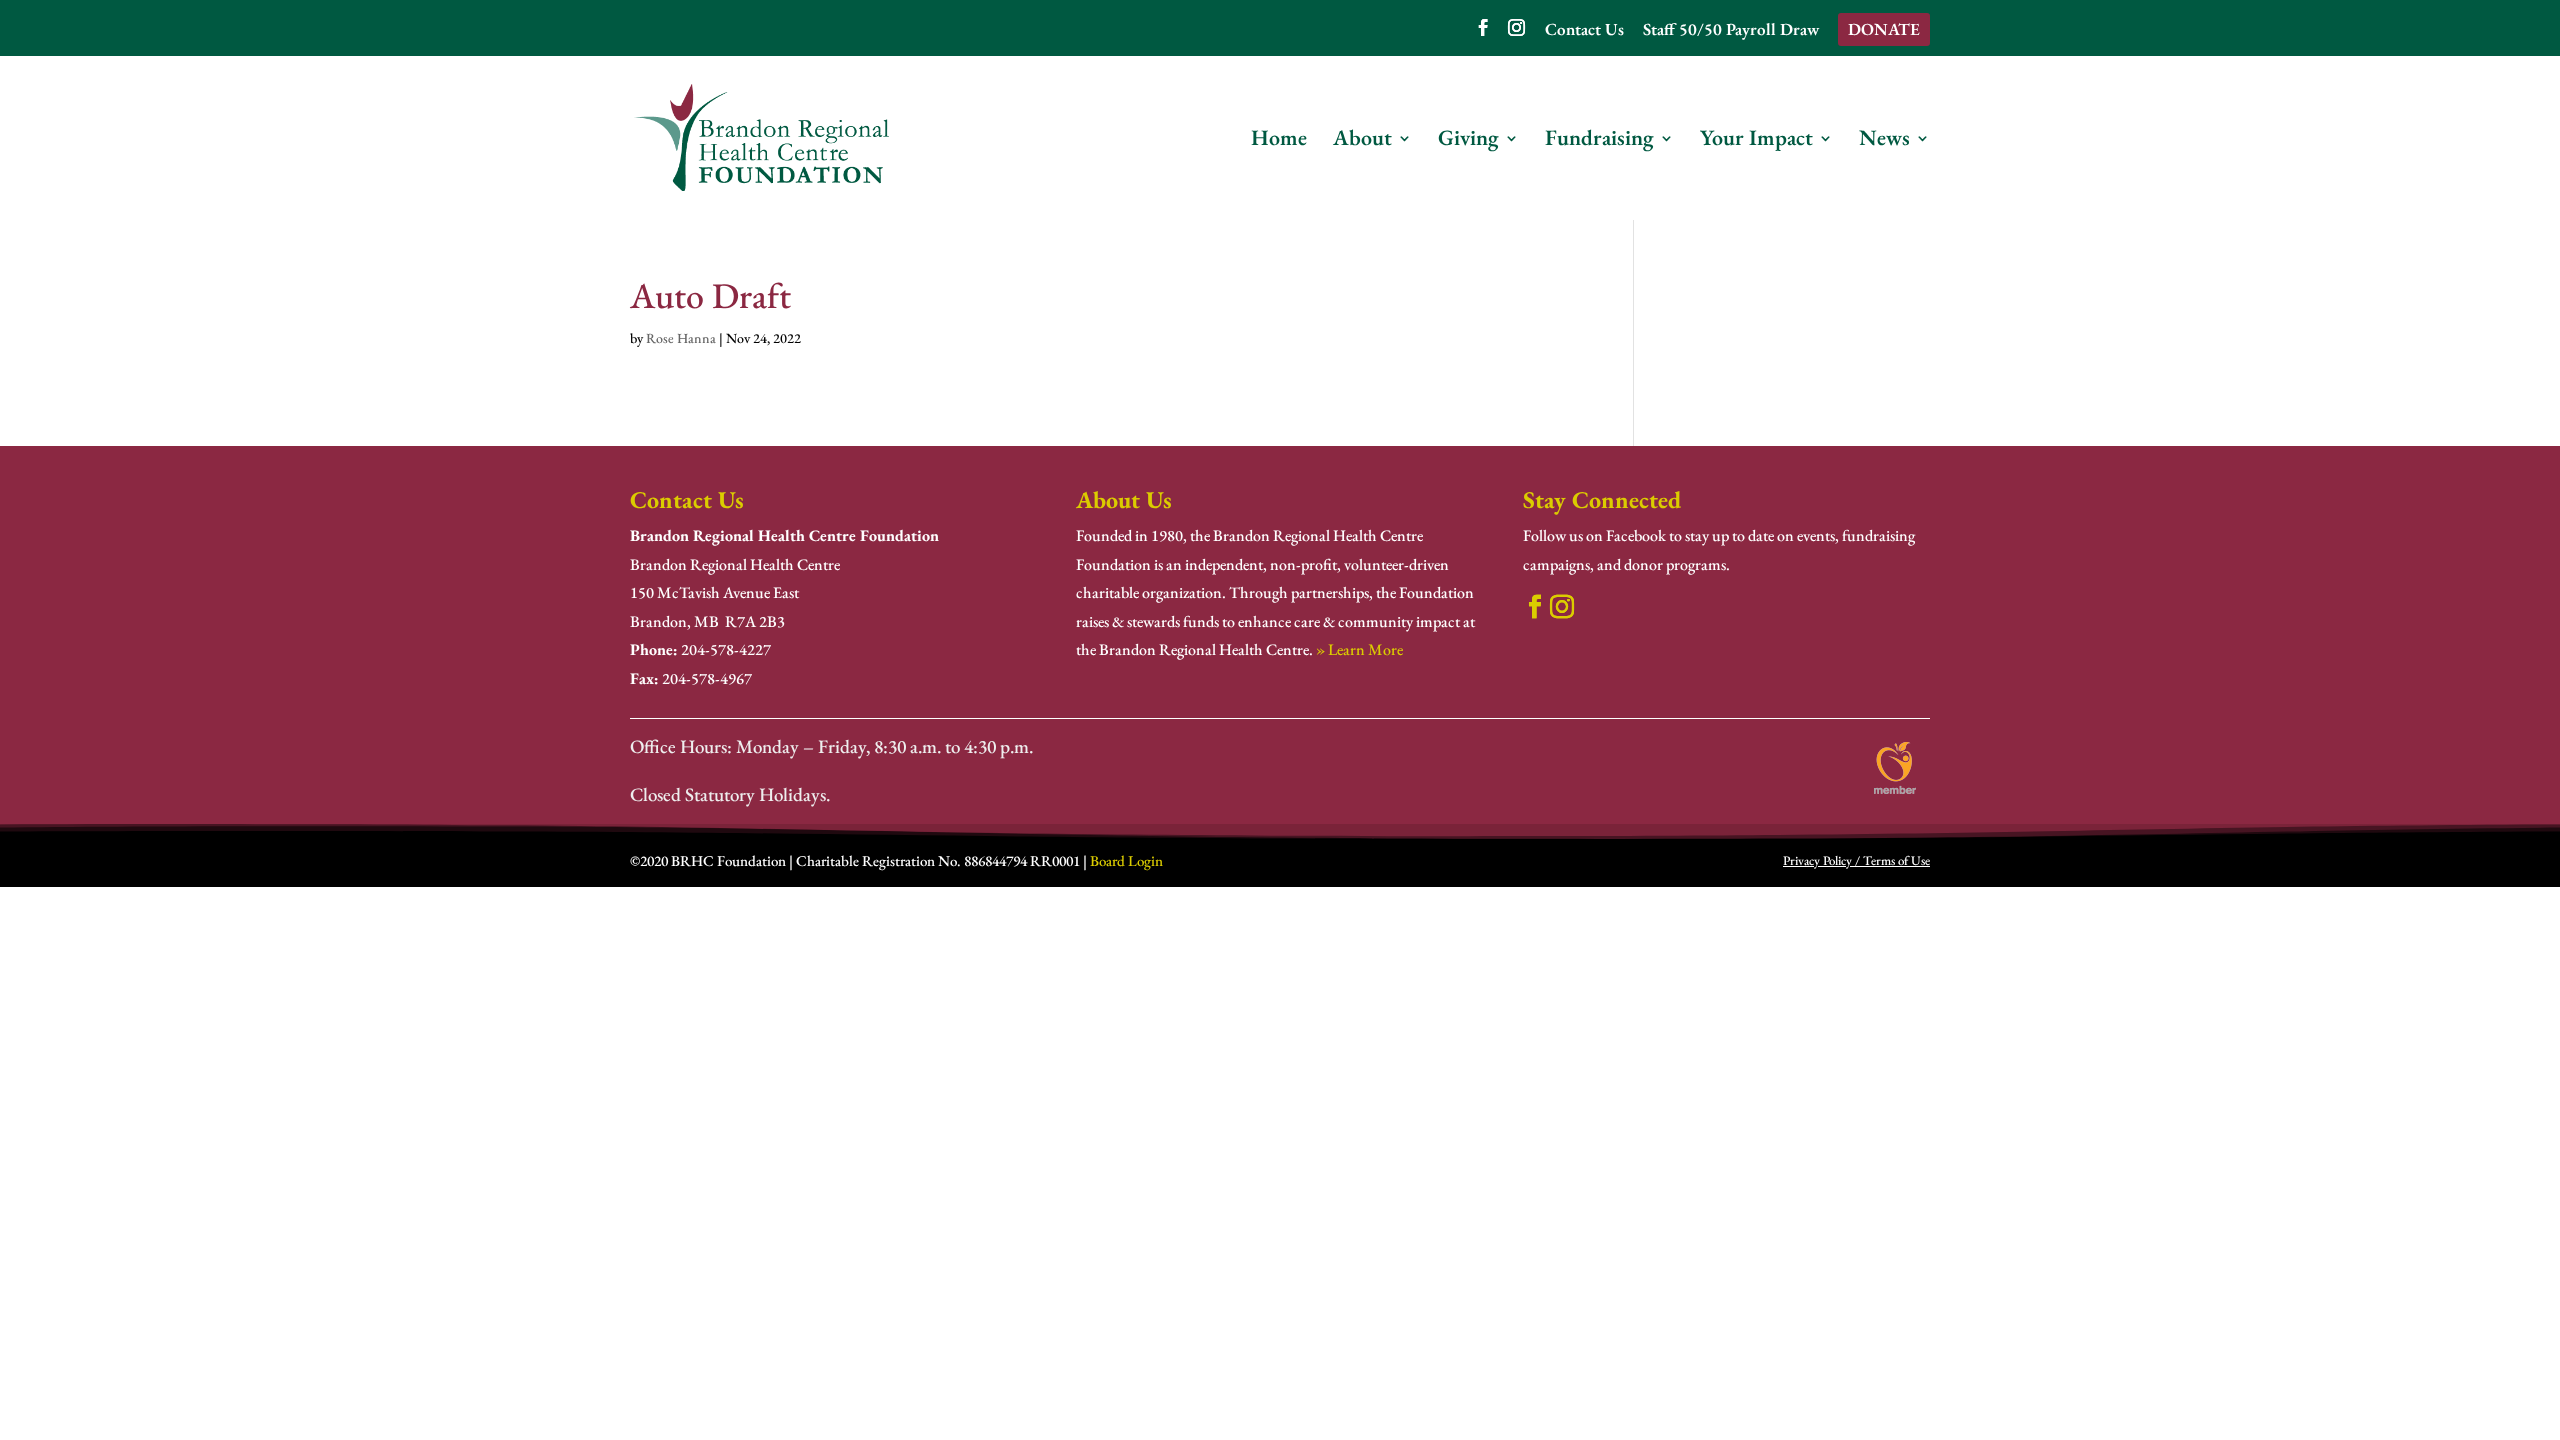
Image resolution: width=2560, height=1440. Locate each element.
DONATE (1884, 29)
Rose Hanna (681, 338)
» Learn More (1359, 649)
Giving (1468, 141)
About (1362, 141)
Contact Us (1584, 30)
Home (1279, 141)
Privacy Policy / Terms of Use (1856, 860)
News (1884, 141)
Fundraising (1599, 141)
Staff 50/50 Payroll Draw (1731, 30)
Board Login (1126, 860)
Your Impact (1756, 141)
